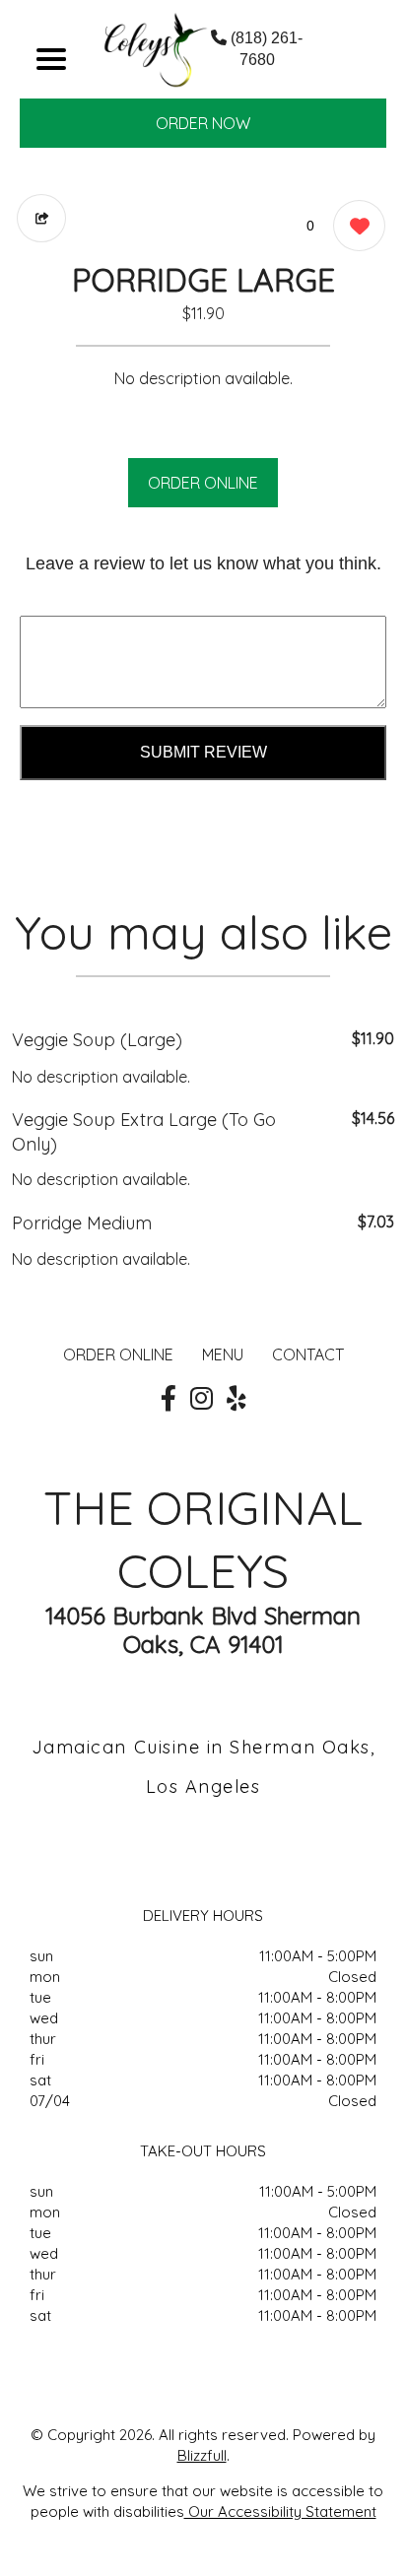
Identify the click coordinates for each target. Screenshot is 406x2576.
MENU (223, 1354)
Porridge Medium (82, 1223)
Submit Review (203, 752)
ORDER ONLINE (203, 483)
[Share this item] (41, 218)
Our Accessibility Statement (280, 2511)
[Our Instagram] (202, 1399)
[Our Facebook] (169, 1399)
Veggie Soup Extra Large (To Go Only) (144, 1132)
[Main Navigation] (51, 59)
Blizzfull (202, 2455)
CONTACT (308, 1354)
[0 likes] (354, 226)
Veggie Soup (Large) (97, 1040)
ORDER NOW (203, 123)
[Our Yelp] (237, 1399)
